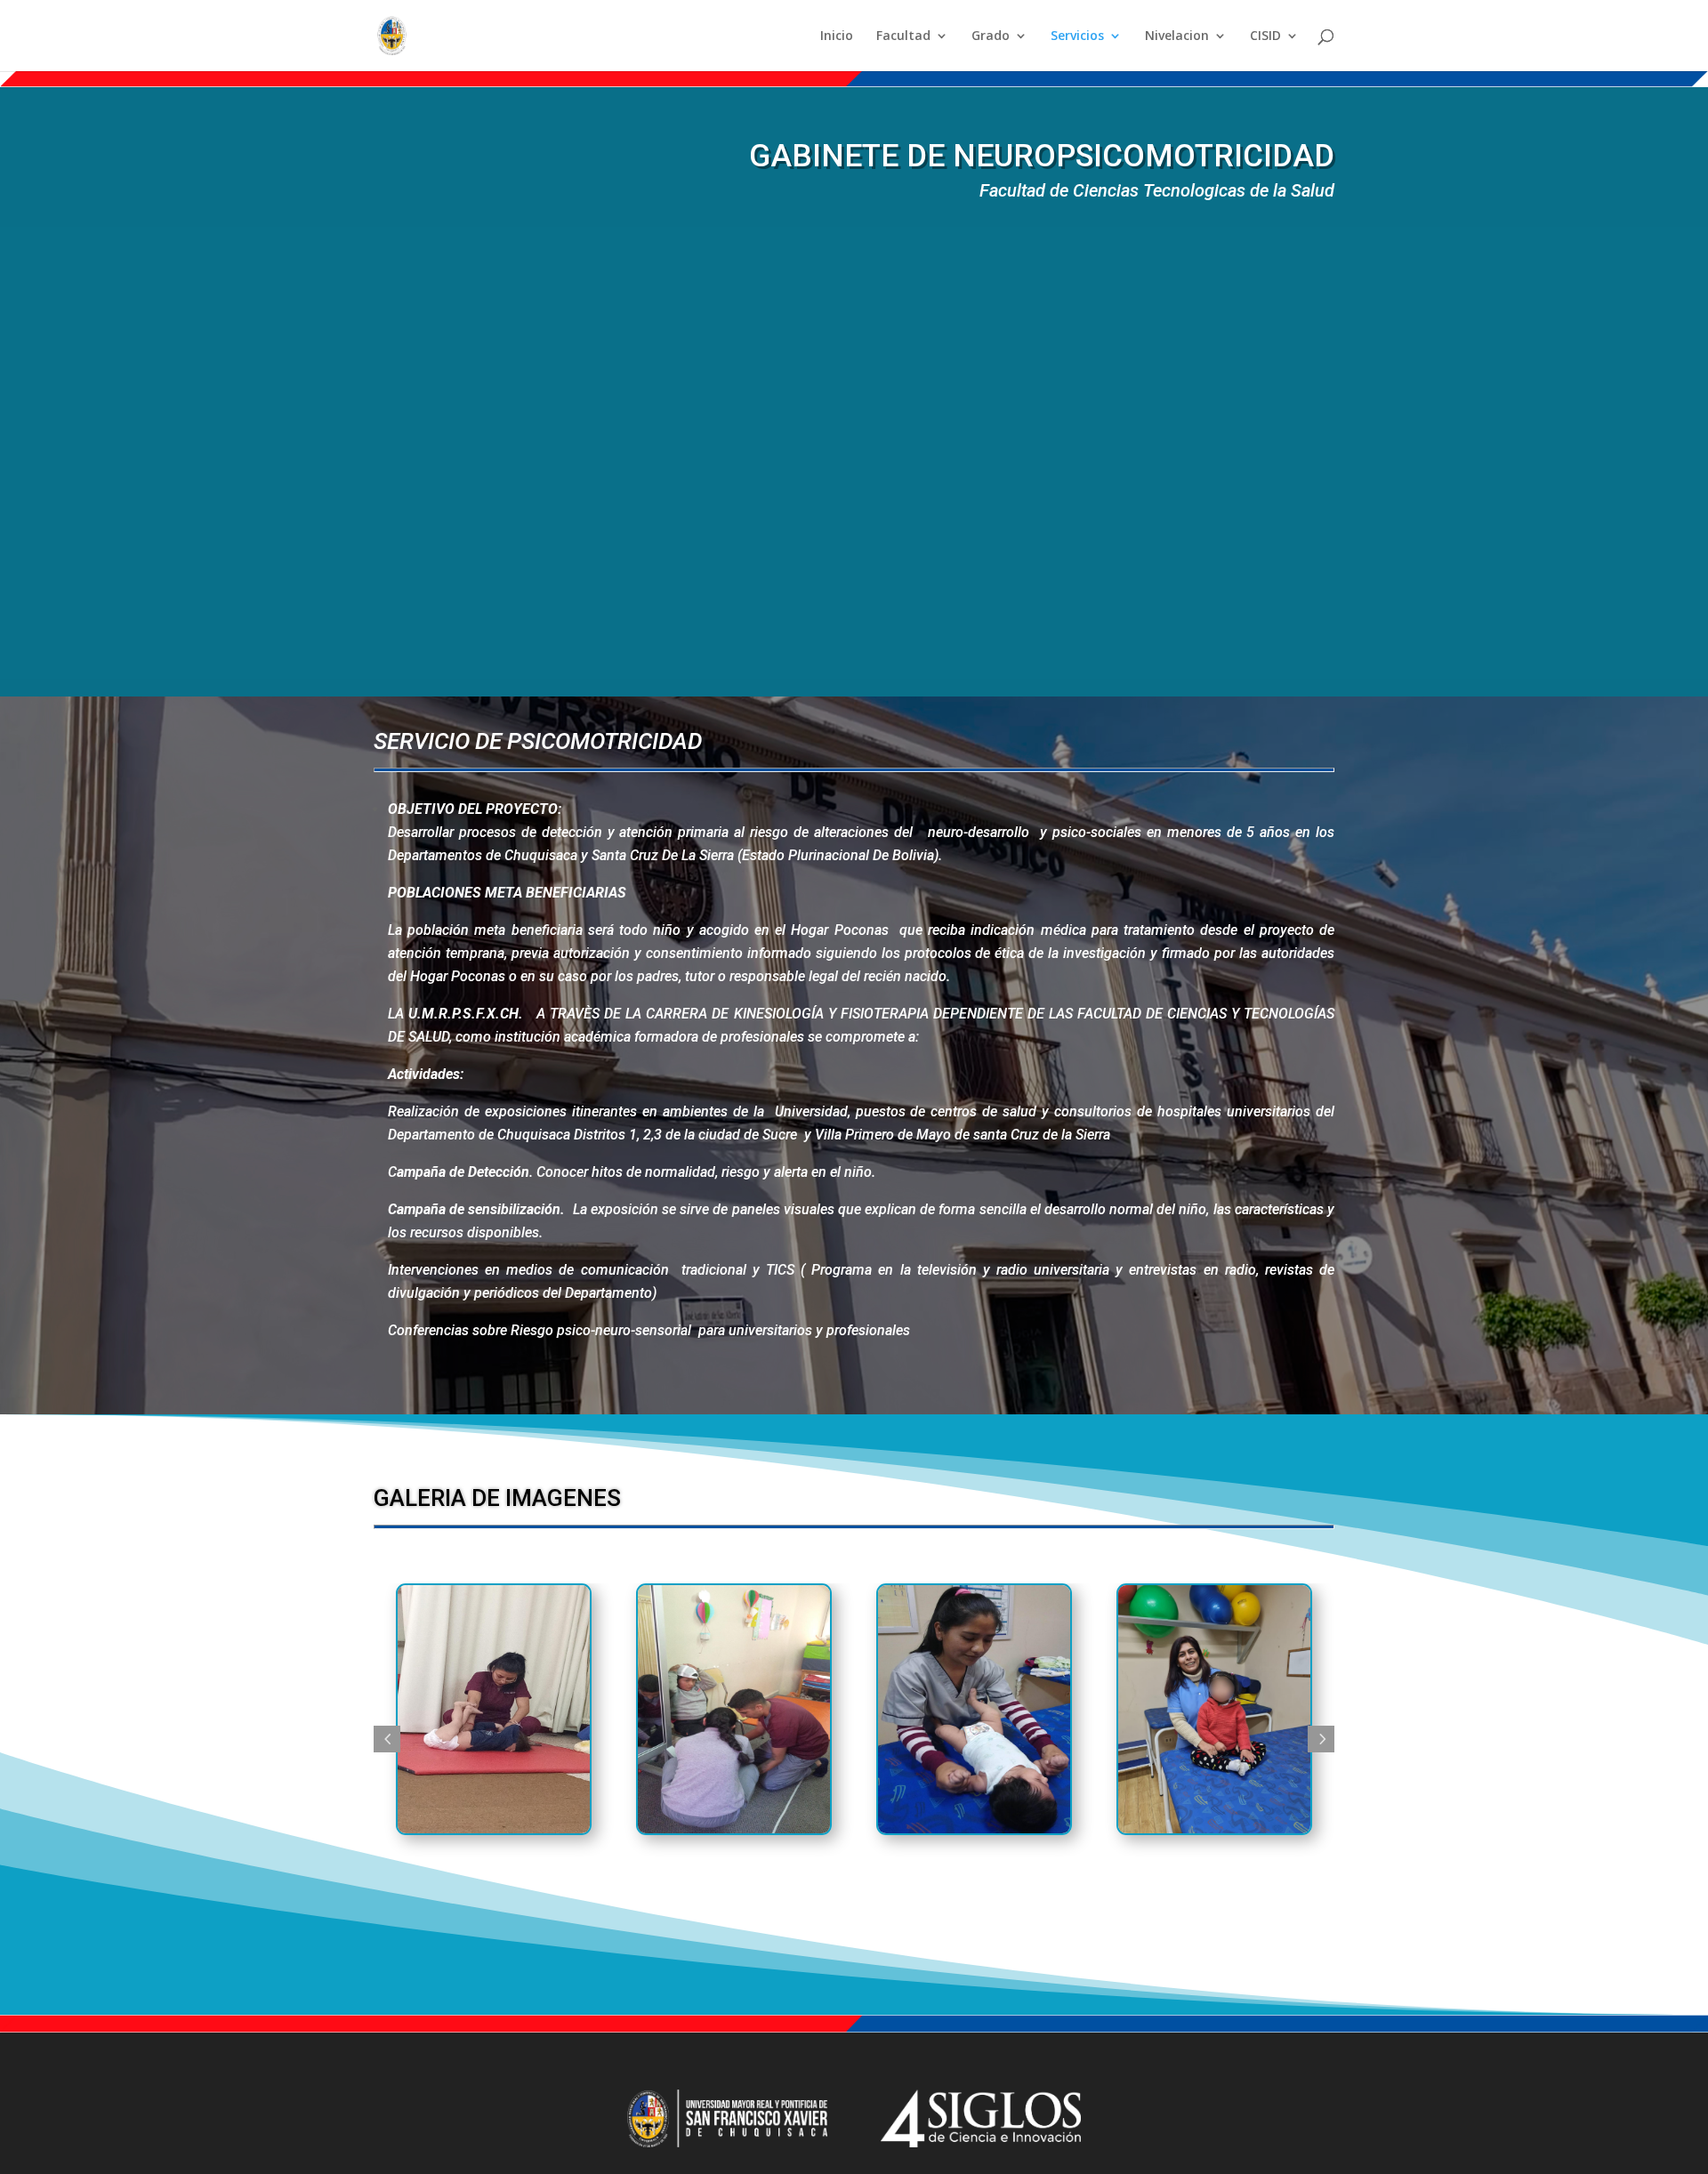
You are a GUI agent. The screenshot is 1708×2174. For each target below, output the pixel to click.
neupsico (684, 1873)
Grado (991, 36)
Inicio (837, 36)
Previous (387, 1739)
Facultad (903, 36)
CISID (1265, 36)
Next (1321, 1739)
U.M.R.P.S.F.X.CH (463, 1014)
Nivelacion (1177, 36)
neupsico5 (931, 1873)
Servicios (1077, 36)
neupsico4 (1171, 1873)
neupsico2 (450, 1873)
